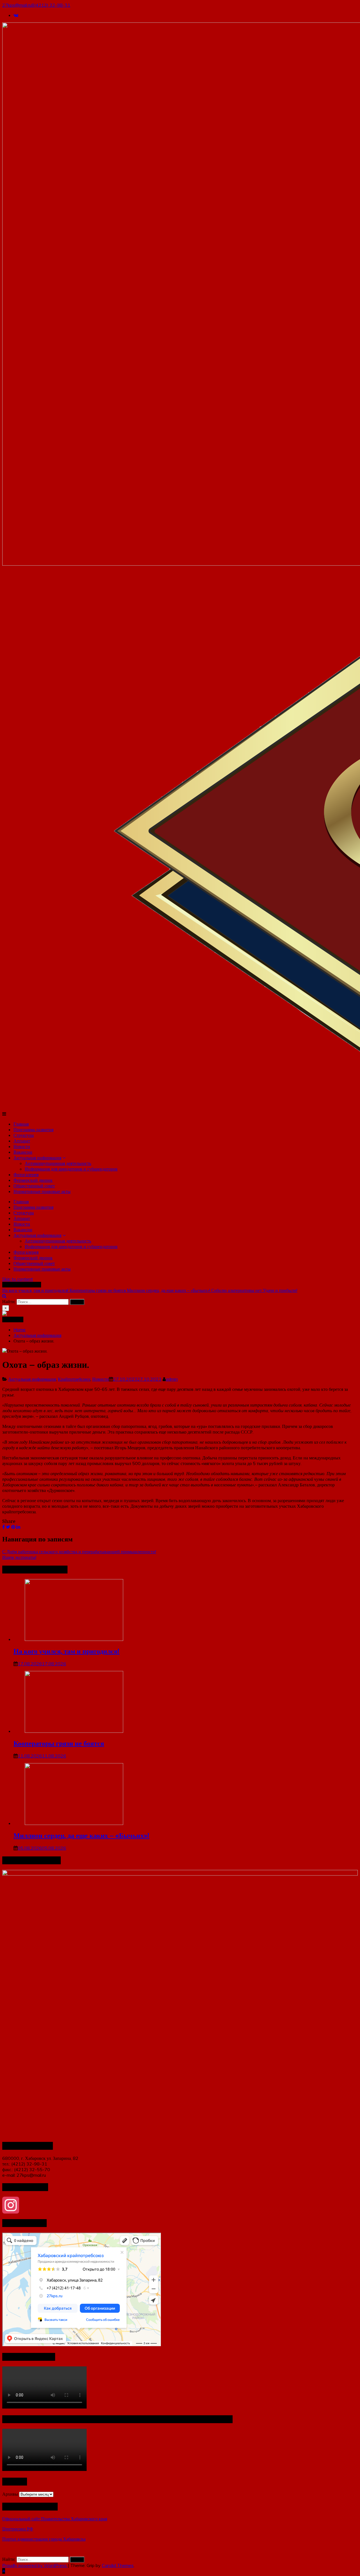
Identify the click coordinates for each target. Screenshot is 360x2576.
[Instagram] (180, 2205)
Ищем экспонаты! (19, 1557)
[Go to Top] (4, 2571)
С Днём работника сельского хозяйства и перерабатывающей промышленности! (79, 1552)
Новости (101, 1379)
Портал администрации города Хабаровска (44, 2539)
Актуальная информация (32, 1379)
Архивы (10, 2494)
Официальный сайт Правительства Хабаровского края (55, 2519)
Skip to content (18, 1279)
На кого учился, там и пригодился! (36, 1290)
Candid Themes (118, 2565)
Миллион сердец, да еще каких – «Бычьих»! (169, 1290)
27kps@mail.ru (17, 5)
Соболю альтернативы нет (237, 1290)
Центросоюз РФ (18, 2529)
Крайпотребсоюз (74, 1379)
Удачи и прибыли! (280, 1290)
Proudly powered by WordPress (35, 2565)
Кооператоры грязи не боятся (98, 1290)
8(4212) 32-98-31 (51, 5)
